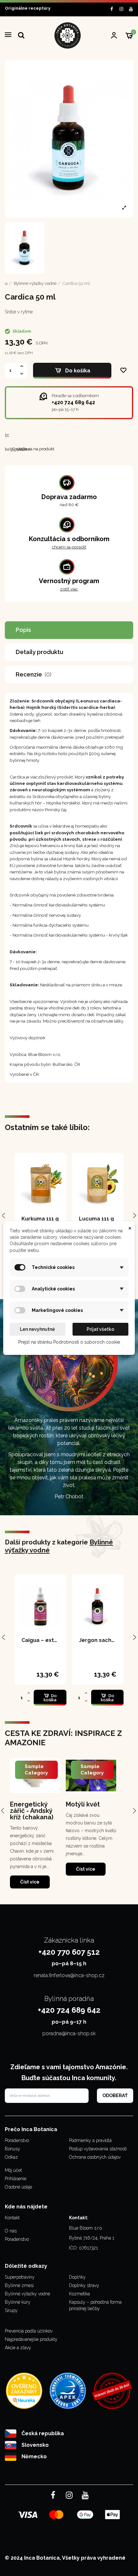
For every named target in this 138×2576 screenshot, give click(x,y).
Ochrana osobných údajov (95, 2157)
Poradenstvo (17, 2140)
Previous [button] (4, 1810)
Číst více (30, 1882)
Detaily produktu (39, 652)
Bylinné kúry (18, 2302)
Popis (23, 630)
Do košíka (78, 371)
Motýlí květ (83, 1804)
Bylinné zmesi (19, 2285)
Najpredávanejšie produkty (31, 2339)
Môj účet (13, 2170)
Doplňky (77, 2277)
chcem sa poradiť (69, 547)
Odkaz (11, 2157)
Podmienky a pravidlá (90, 2140)
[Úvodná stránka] (6, 283)
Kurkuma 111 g (40, 1219)
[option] (35, 1824)
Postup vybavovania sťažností (98, 2149)
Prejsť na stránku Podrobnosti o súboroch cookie (69, 1342)
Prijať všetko (100, 1329)
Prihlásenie (16, 2179)
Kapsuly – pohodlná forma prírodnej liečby (95, 2305)
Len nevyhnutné (37, 1329)
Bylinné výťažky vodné (27, 2294)
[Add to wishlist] (124, 371)
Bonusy (13, 2149)
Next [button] (134, 1810)
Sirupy (11, 2310)
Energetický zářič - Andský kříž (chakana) (32, 1811)
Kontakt (12, 2218)
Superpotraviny (20, 2277)
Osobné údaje (18, 2187)
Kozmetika (79, 2294)
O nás (11, 2231)
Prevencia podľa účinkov (29, 2331)
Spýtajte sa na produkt (30, 449)
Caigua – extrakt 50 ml (51, 1640)
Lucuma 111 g (96, 1219)
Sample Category (36, 1770)
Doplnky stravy (84, 2285)
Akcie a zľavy (18, 2348)
